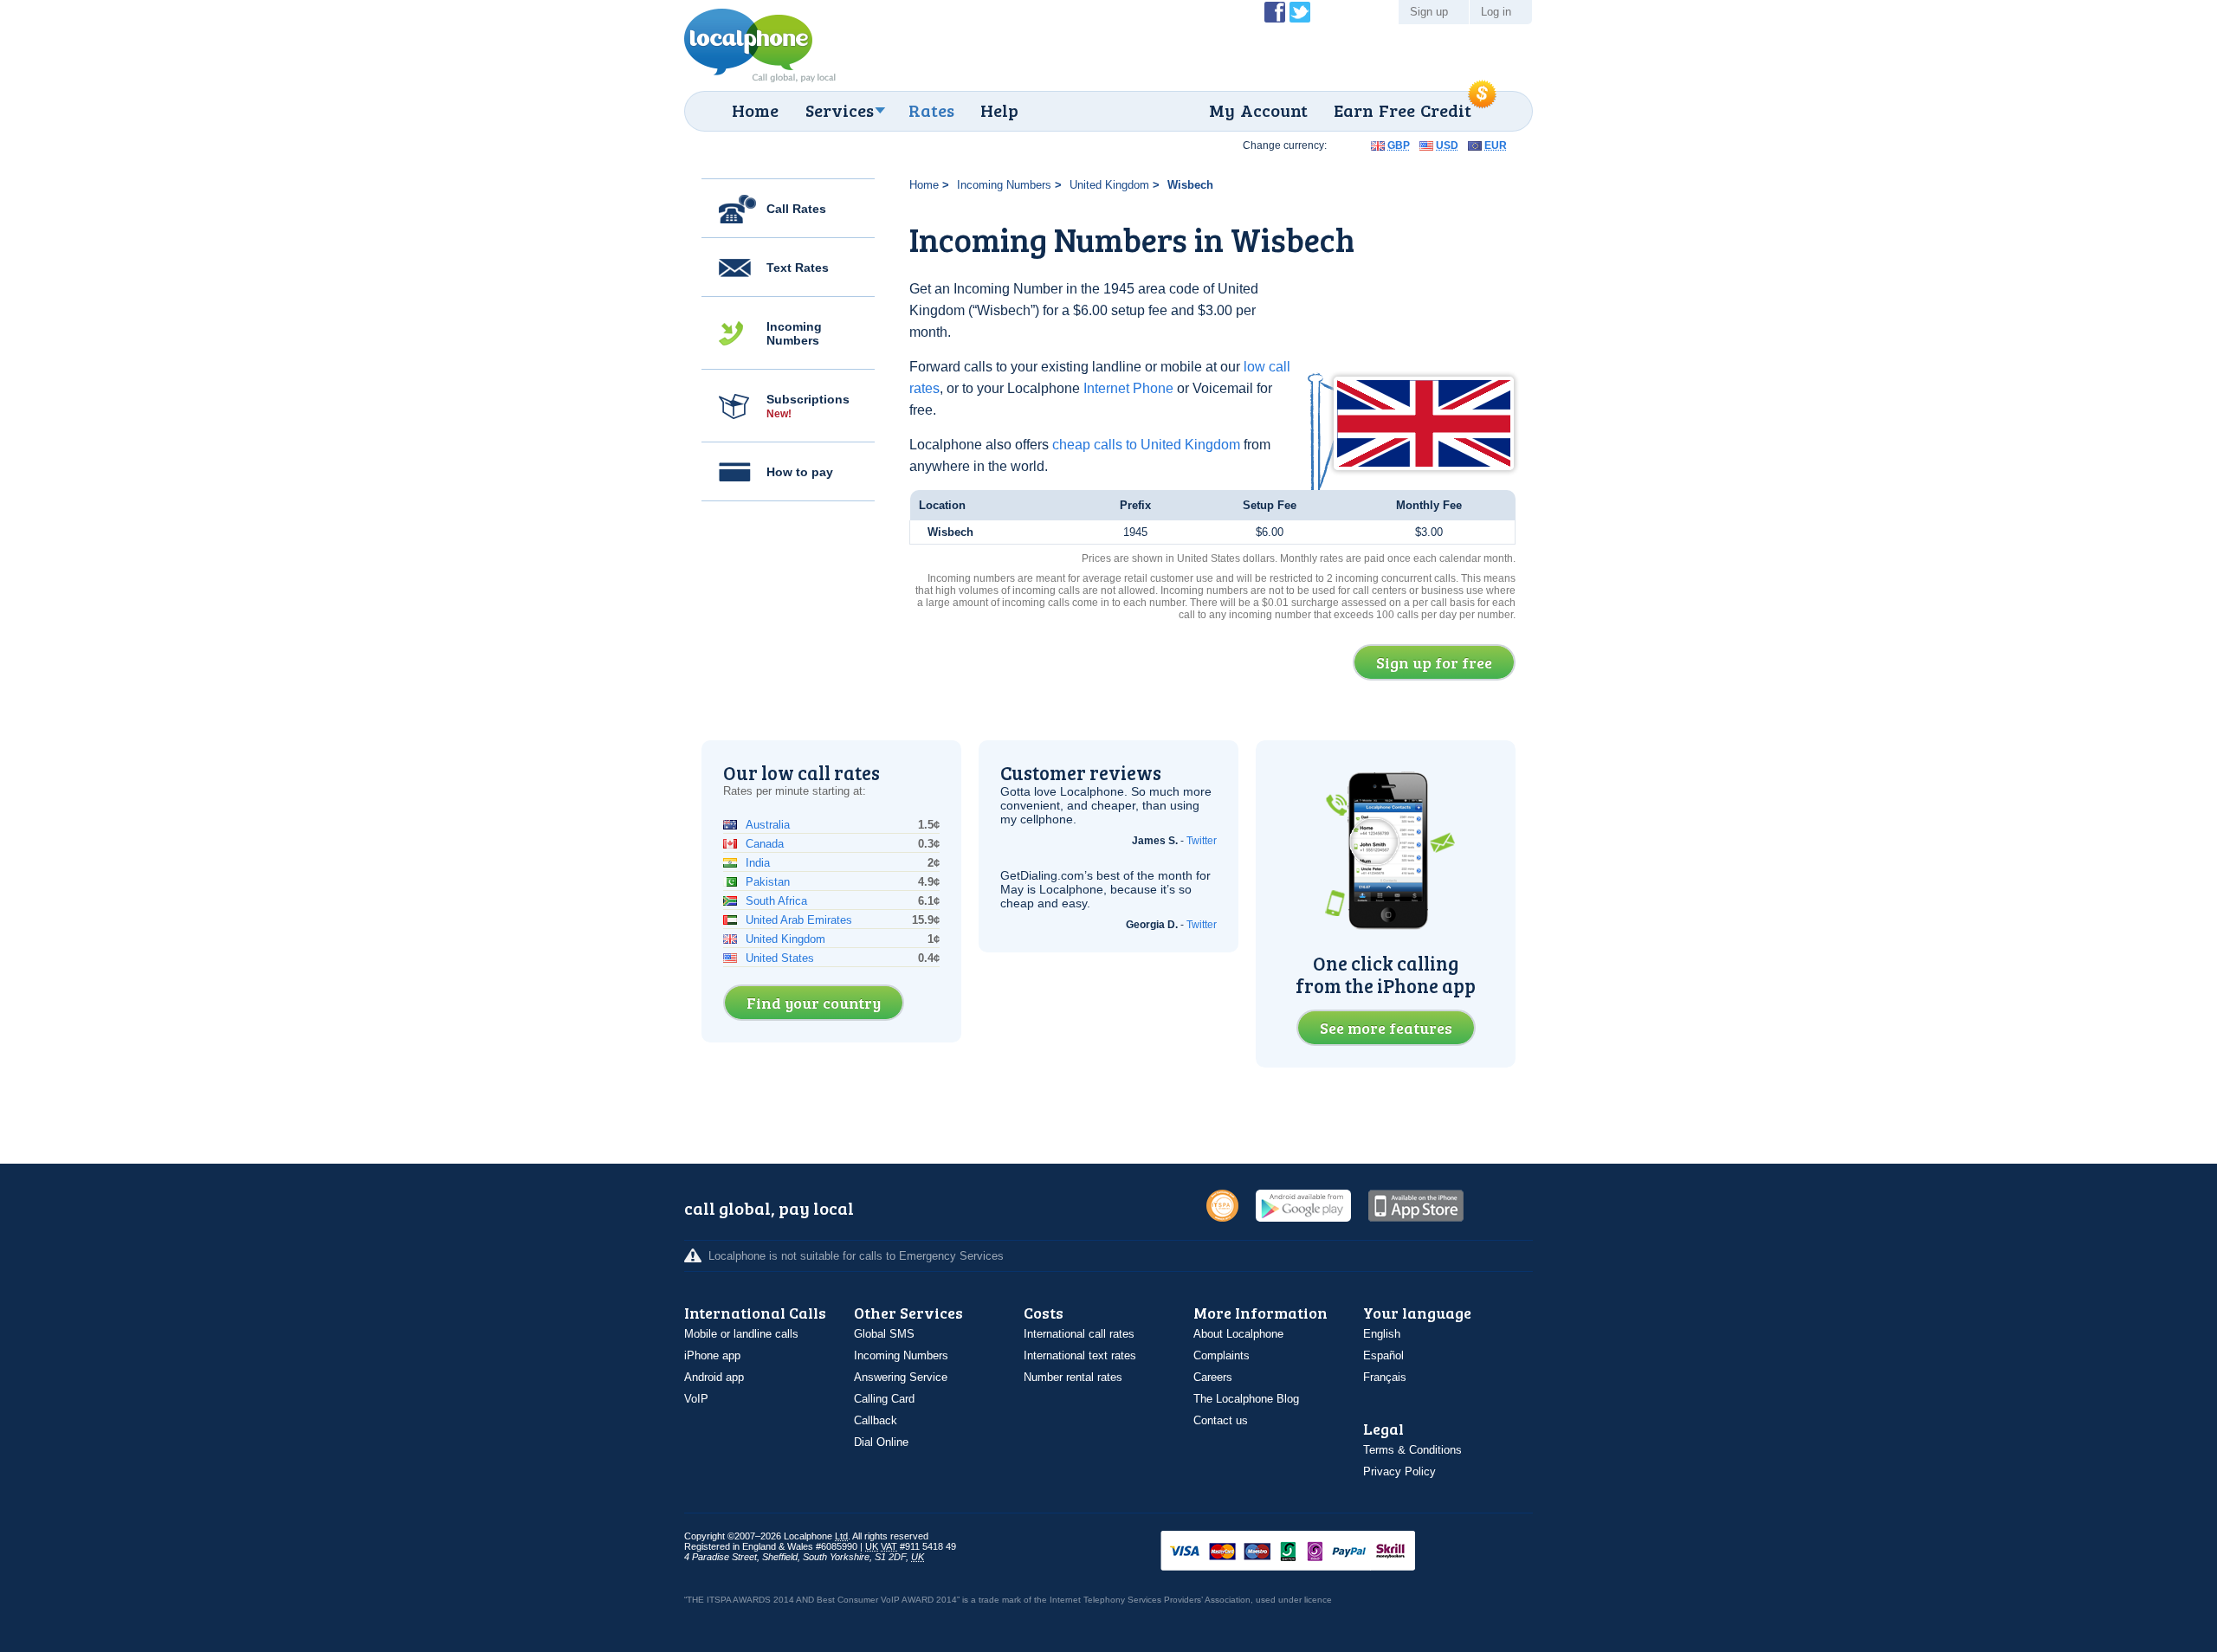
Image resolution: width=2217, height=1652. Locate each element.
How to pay (800, 472)
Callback (876, 1420)
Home (755, 110)
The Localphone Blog (1246, 1399)
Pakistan (768, 882)
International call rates (1079, 1334)
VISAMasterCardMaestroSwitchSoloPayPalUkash (1312, 1552)
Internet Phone (1128, 388)
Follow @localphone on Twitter (1300, 12)
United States (780, 958)
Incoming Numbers (794, 333)
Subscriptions (808, 406)
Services (840, 110)
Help (999, 110)
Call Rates (796, 209)
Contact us (1221, 1420)
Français (1385, 1377)
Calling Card (884, 1399)
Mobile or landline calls (741, 1334)
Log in (1496, 12)
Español (1383, 1355)
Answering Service (901, 1377)
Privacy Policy (1399, 1471)
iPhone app (712, 1355)
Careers (1213, 1377)
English (1382, 1334)
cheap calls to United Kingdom (1146, 445)
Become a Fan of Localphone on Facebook (1275, 12)
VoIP (696, 1399)
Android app (714, 1377)
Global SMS (884, 1334)
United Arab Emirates (799, 920)
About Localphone (1238, 1334)
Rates (931, 110)
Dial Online (881, 1442)
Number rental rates (1073, 1377)
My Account (1258, 110)
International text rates (1080, 1355)
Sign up (1429, 12)
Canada (765, 844)
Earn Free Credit (1403, 110)
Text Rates (798, 268)
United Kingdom (1109, 185)
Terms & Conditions (1412, 1450)
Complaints (1222, 1355)
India (758, 863)
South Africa (776, 901)
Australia (768, 825)
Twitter (1202, 841)
